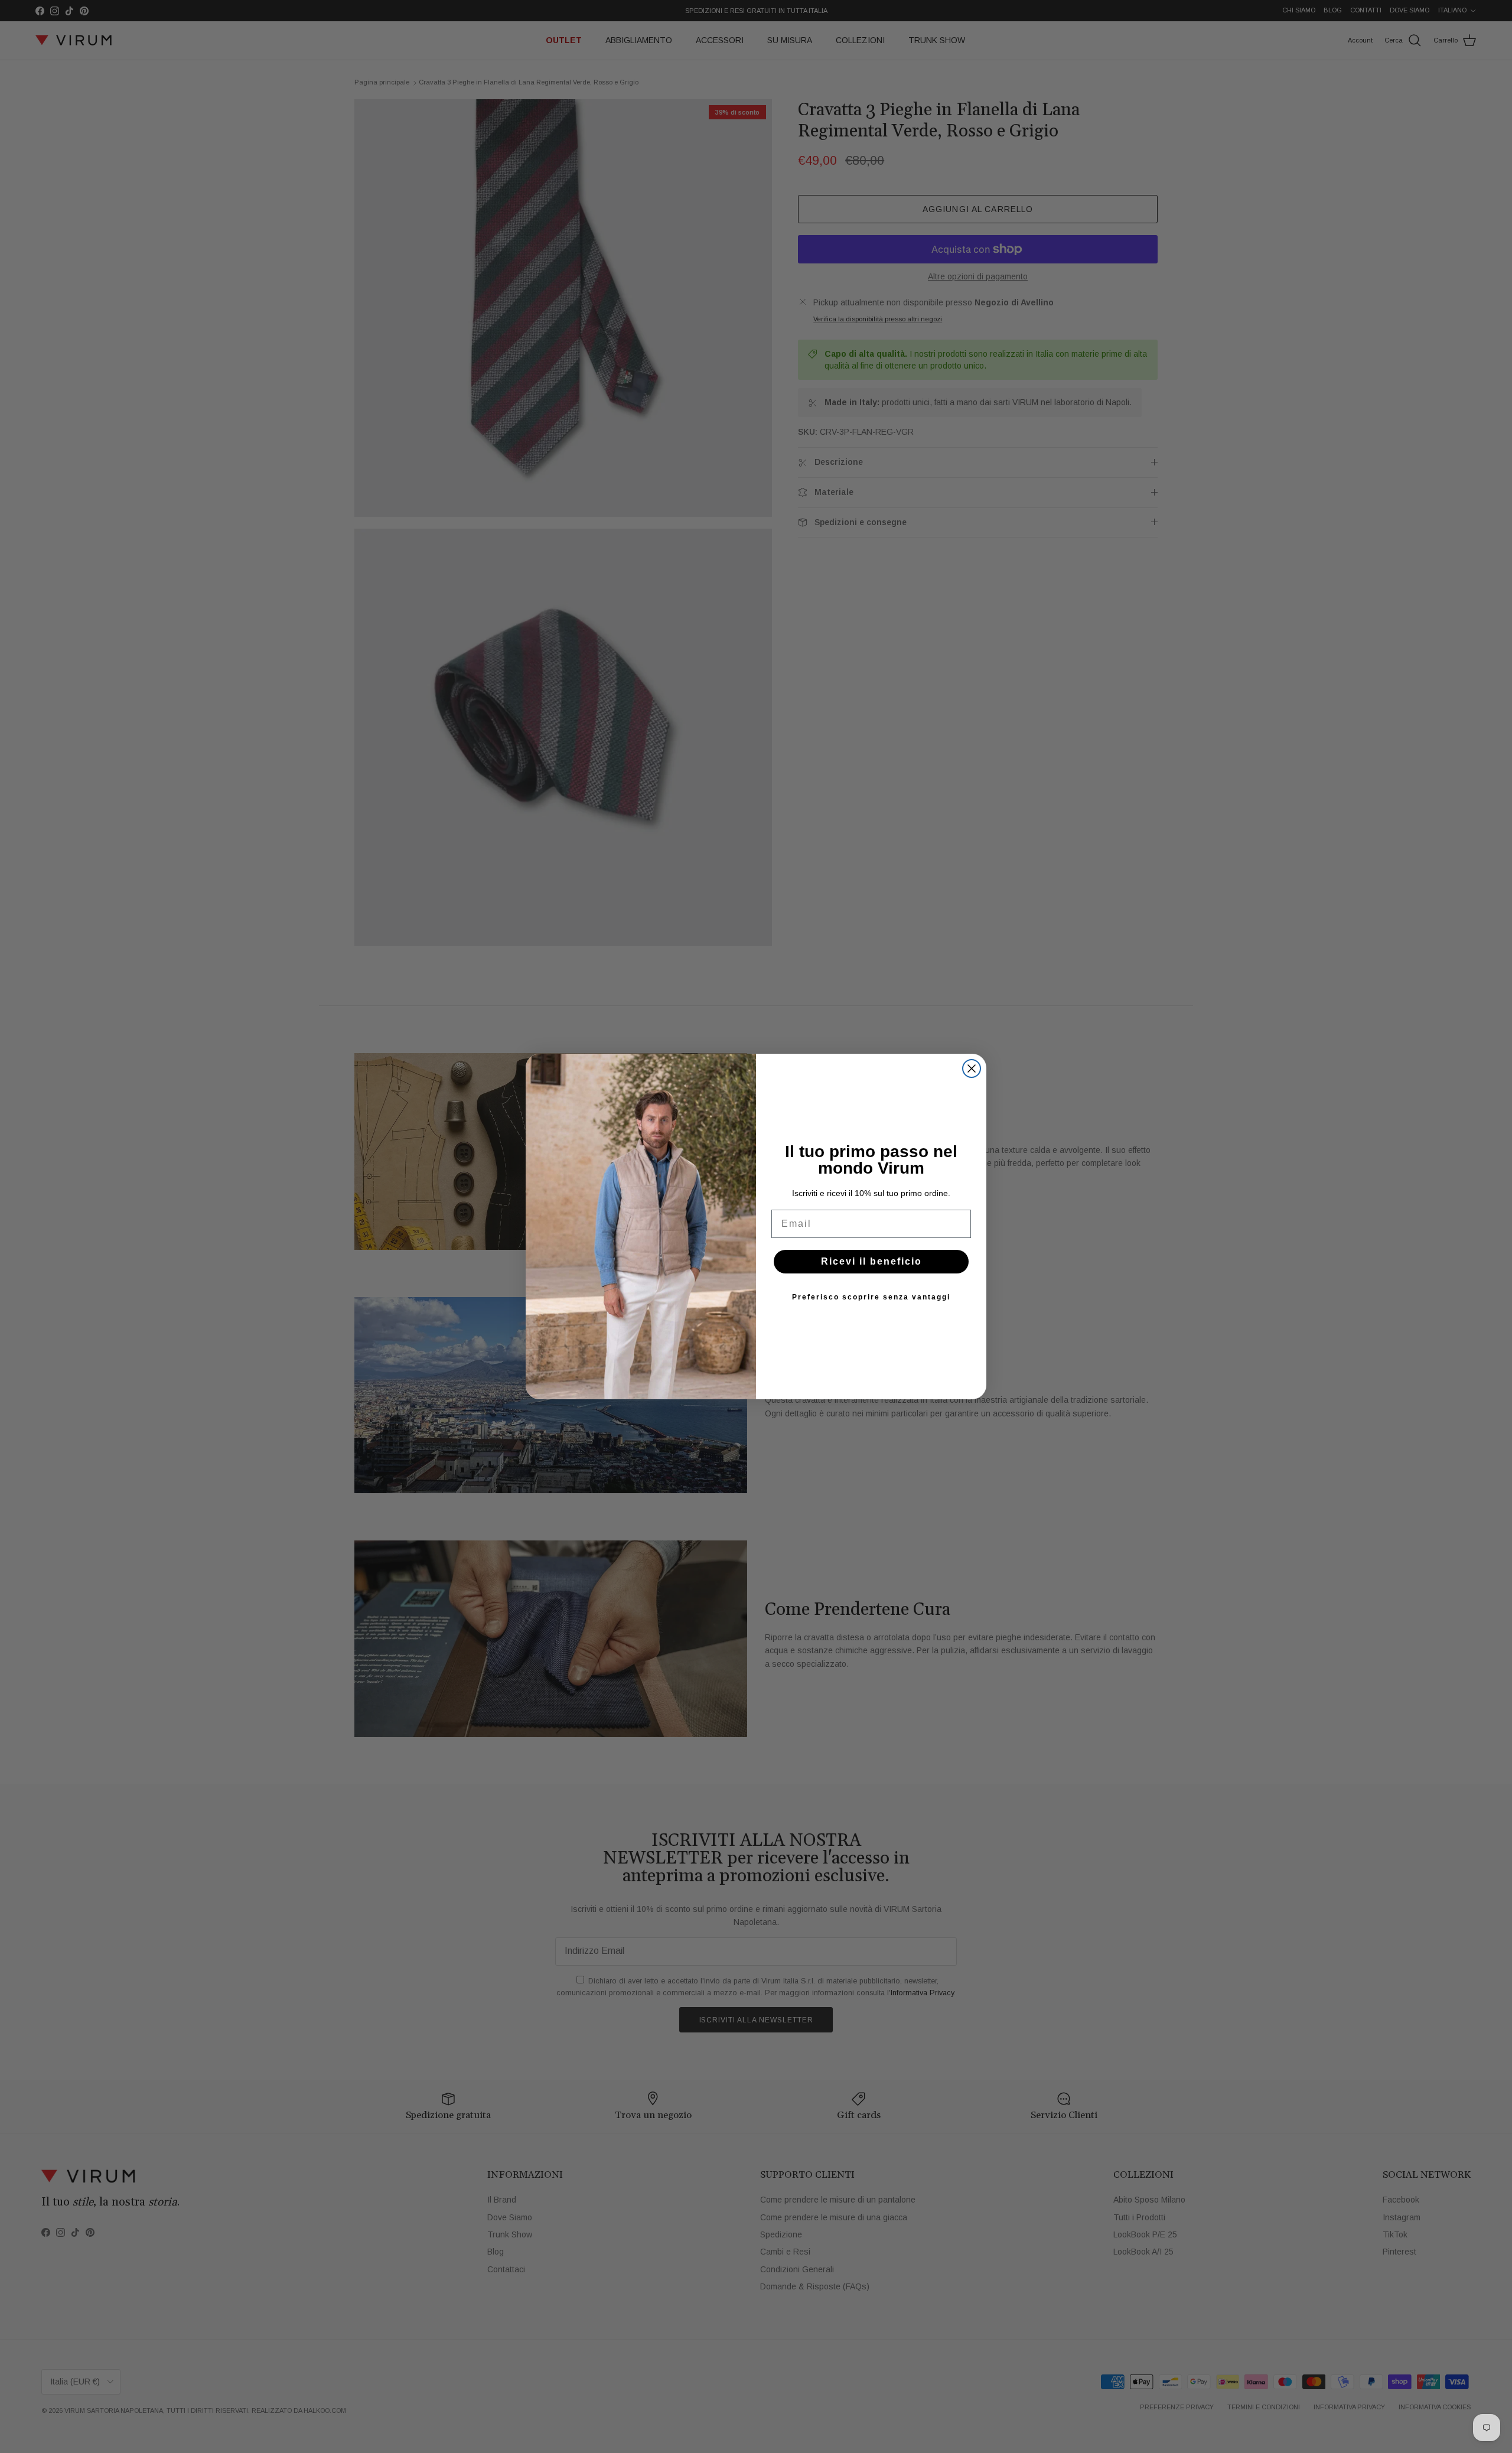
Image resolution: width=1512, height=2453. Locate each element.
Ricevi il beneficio (871, 1261)
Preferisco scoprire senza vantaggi (871, 1297)
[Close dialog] (972, 1068)
